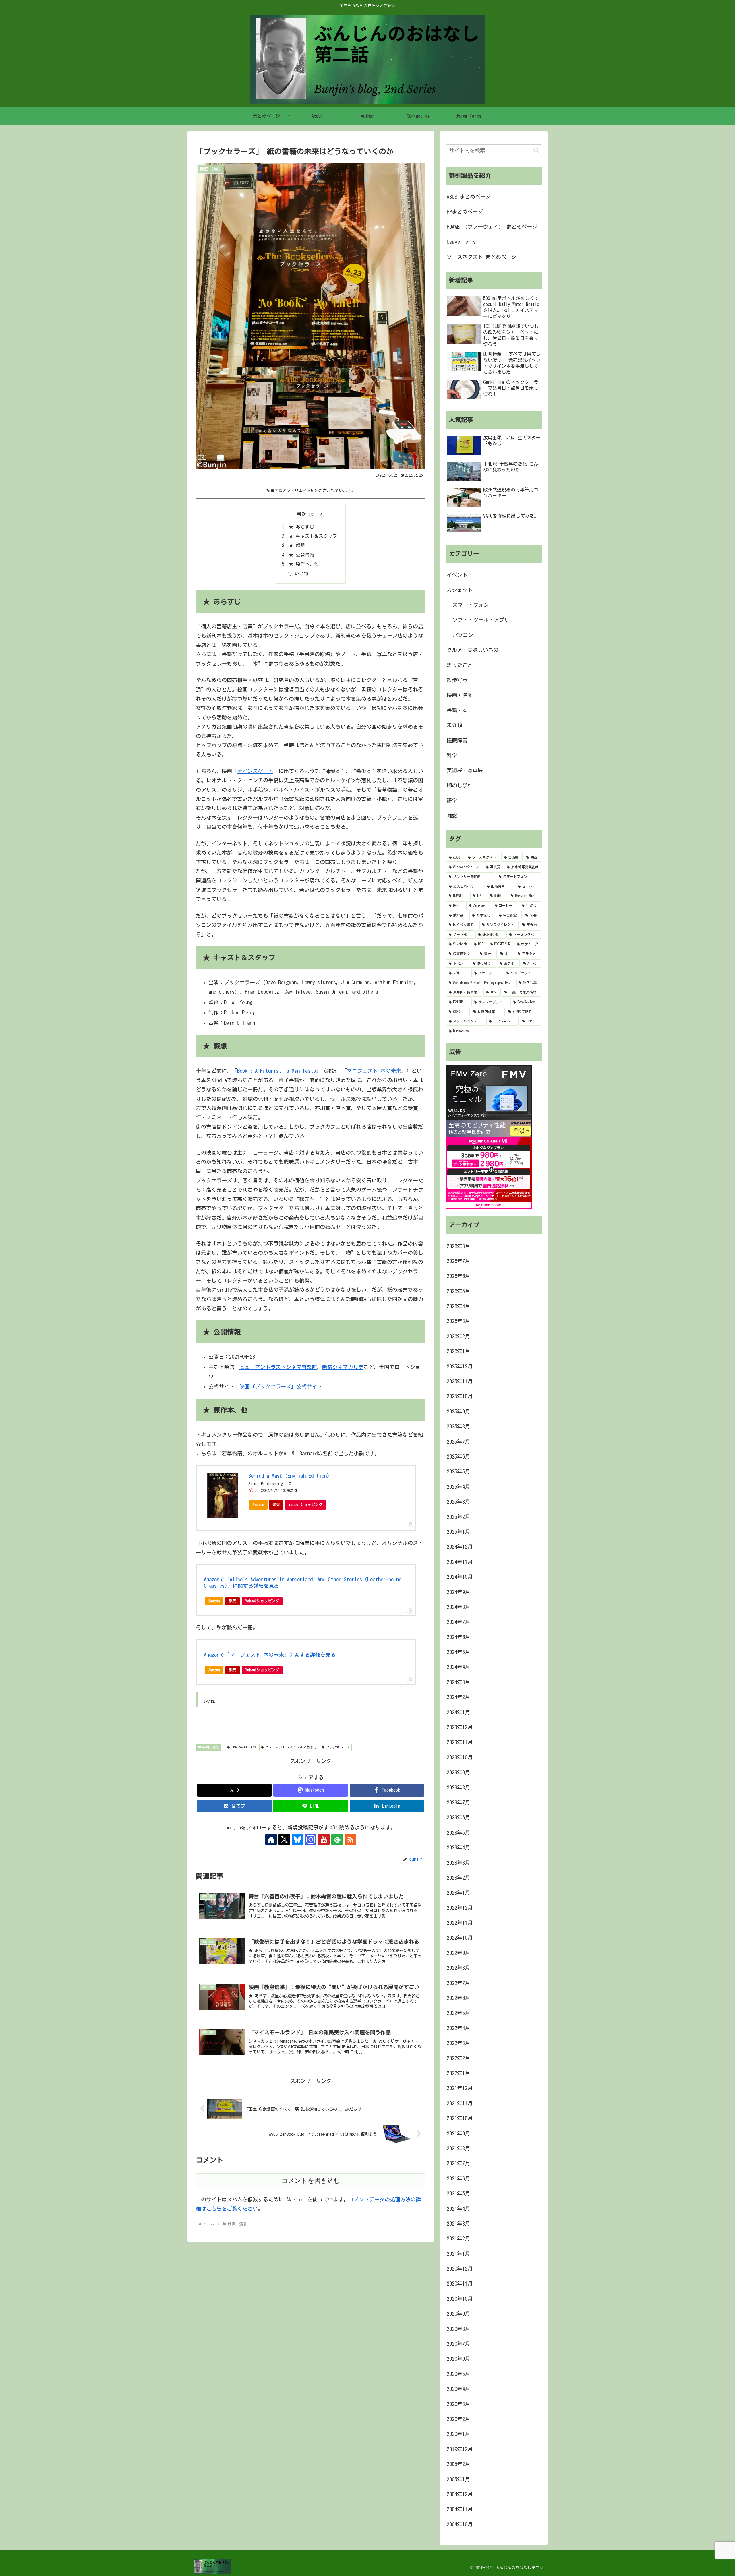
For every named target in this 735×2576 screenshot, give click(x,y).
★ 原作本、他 (304, 564)
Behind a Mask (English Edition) (289, 1476)
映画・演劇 (211, 1747)
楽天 (276, 1505)
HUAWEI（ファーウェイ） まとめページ (492, 227)
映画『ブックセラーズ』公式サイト (281, 1386)
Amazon (258, 1505)
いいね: (303, 574)
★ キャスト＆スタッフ (313, 536)
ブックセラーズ (338, 1747)
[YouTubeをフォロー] (324, 1839)
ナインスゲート (255, 771)
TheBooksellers (244, 1747)
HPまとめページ (465, 212)
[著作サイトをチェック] (271, 1839)
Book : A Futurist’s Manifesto (276, 1071)
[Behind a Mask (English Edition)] (223, 1495)
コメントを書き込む (311, 2181)
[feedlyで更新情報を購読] (337, 1839)
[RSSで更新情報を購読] (350, 1839)
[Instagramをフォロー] (311, 1839)
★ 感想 (297, 545)
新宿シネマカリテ (343, 1367)
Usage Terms (461, 242)
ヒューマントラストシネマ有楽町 (278, 1367)
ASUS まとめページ (469, 197)
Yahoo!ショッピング (305, 1505)
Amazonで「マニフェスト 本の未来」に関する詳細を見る (270, 1655)
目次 (301, 514)
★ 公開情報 (301, 555)
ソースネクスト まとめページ (482, 257)
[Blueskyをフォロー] (297, 1839)
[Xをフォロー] (284, 1839)
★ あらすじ (301, 527)
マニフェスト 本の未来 (374, 1071)
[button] (536, 150)
